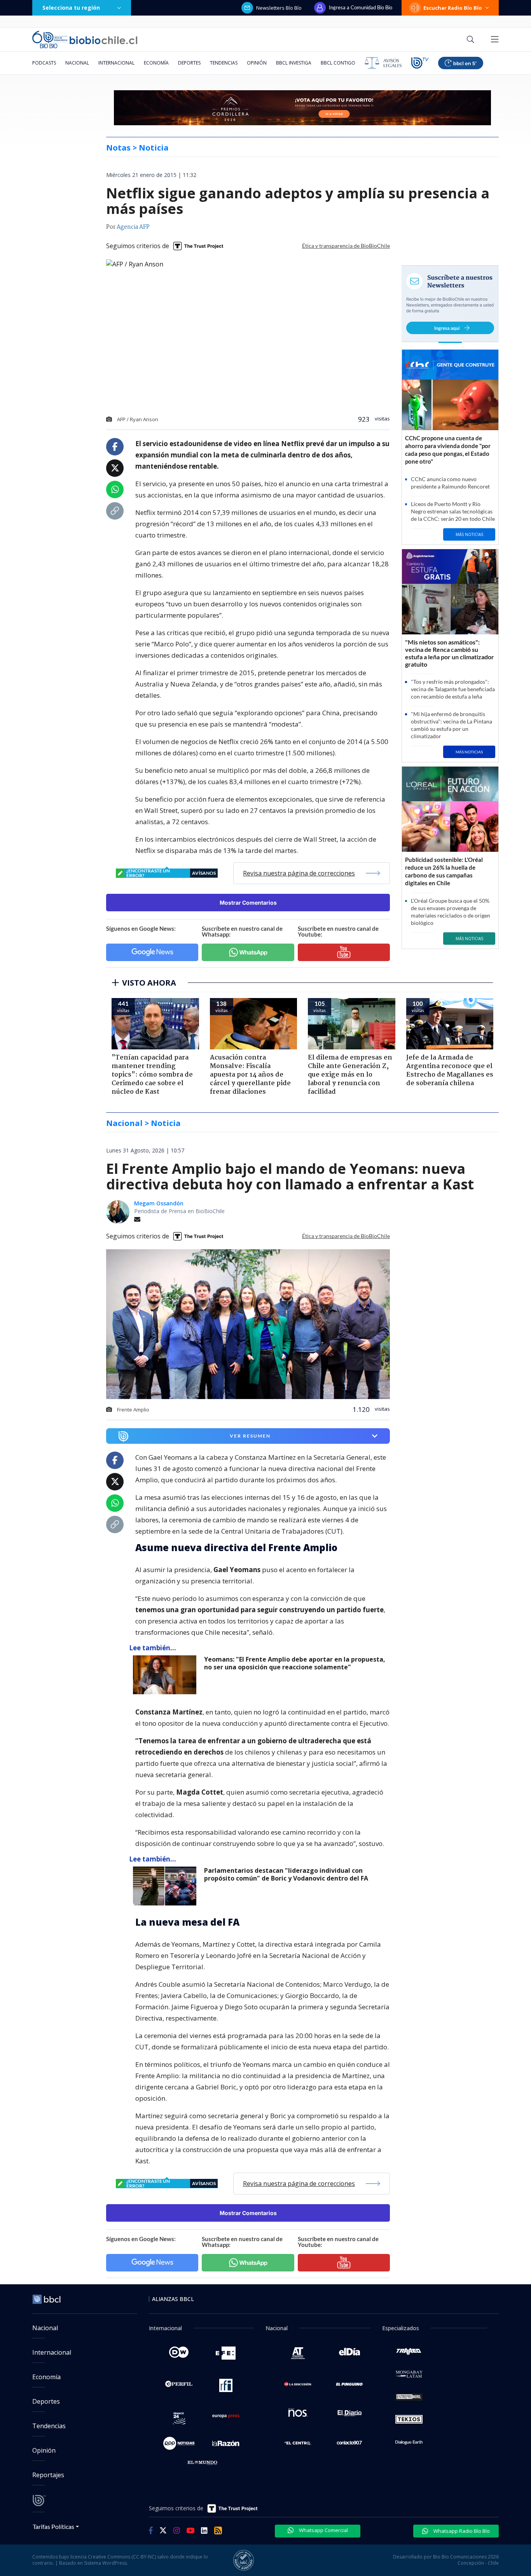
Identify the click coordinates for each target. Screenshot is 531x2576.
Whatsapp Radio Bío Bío (461, 2531)
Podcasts (44, 63)
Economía (156, 63)
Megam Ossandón (159, 1203)
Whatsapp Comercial (323, 2530)
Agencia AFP (133, 227)
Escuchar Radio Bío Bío (453, 8)
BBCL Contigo (338, 63)
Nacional (77, 63)
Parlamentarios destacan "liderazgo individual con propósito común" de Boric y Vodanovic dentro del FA (286, 1875)
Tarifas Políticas (53, 2526)
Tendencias (224, 63)
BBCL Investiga (294, 63)
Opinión (257, 63)
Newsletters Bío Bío (279, 8)
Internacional (116, 63)
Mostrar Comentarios (248, 903)
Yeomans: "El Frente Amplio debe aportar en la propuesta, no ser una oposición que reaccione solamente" (295, 1663)
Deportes (189, 63)
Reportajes (48, 2475)
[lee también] (167, 1675)
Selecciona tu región (71, 8)
